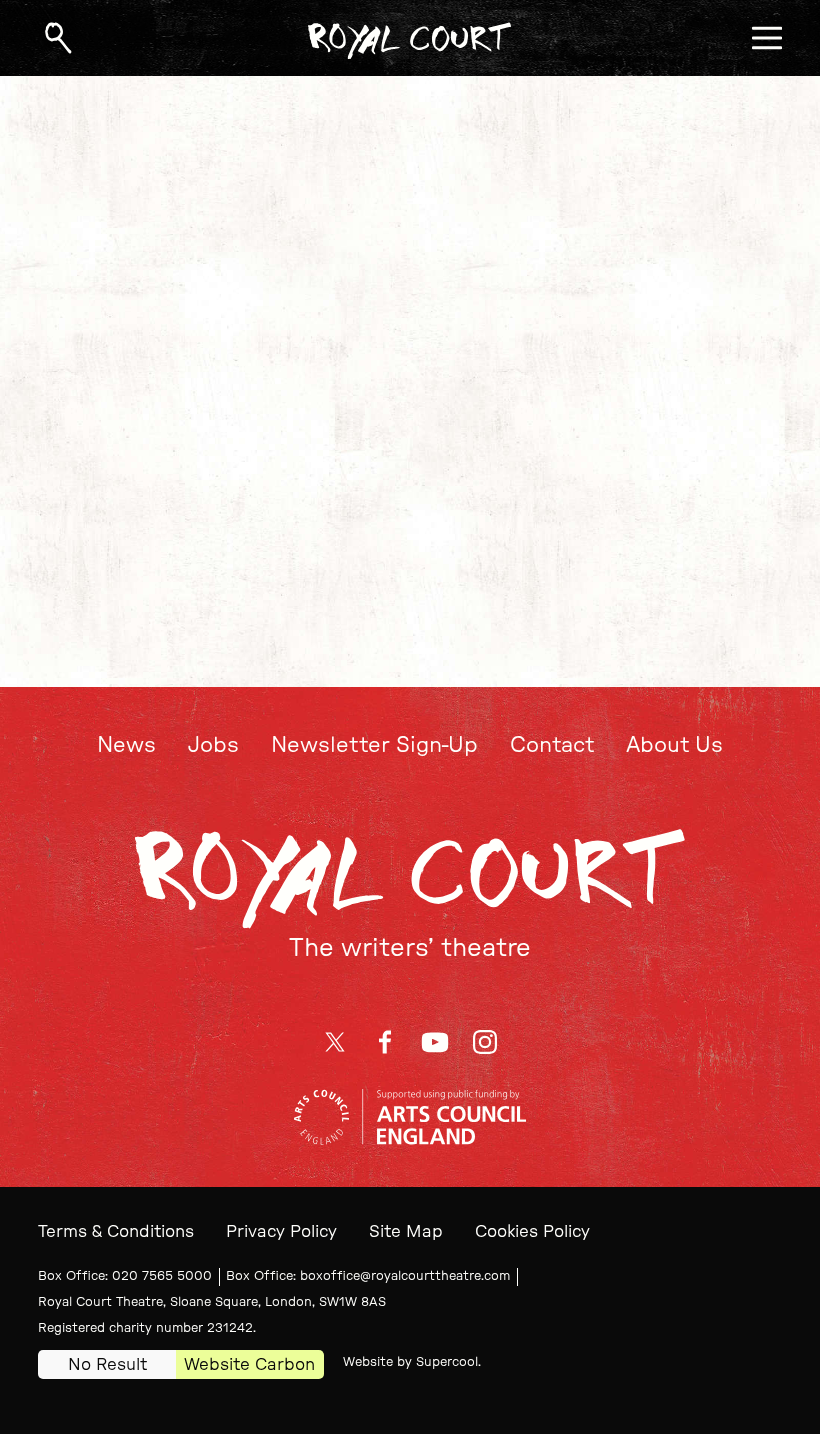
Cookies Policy (532, 1231)
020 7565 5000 (162, 1276)
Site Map (406, 1231)
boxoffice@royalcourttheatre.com (405, 1276)
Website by (410, 1362)
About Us (674, 745)
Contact (552, 745)
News (126, 745)
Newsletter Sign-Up (374, 745)
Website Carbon (249, 1364)
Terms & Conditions (116, 1231)
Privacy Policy (281, 1231)
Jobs (213, 745)
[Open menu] (767, 38)
